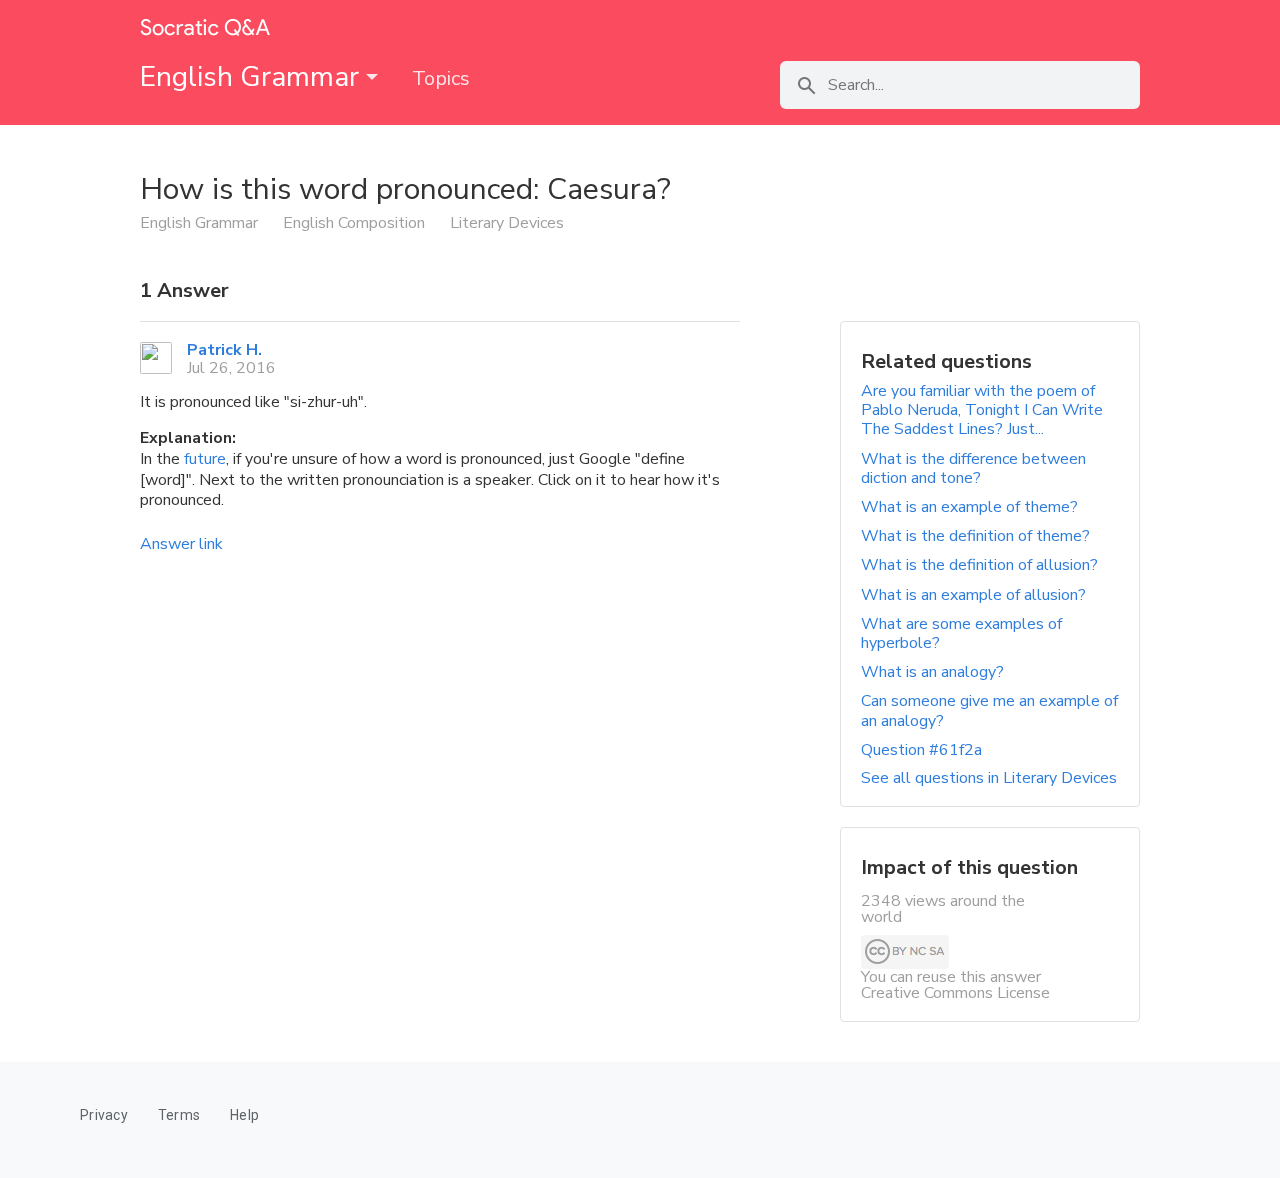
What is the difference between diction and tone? (973, 468)
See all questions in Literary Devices (989, 778)
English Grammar (253, 77)
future (205, 459)
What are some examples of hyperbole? (961, 633)
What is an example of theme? (969, 507)
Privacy (104, 1115)
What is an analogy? (932, 672)
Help (244, 1115)
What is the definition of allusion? (979, 565)
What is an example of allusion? (973, 595)
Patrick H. (224, 350)
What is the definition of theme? (975, 536)
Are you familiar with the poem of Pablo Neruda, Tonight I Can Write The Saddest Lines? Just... (982, 410)
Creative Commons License (955, 993)
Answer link (181, 544)
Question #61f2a (921, 750)
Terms (179, 1115)
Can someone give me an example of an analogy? (989, 710)
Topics (441, 78)
